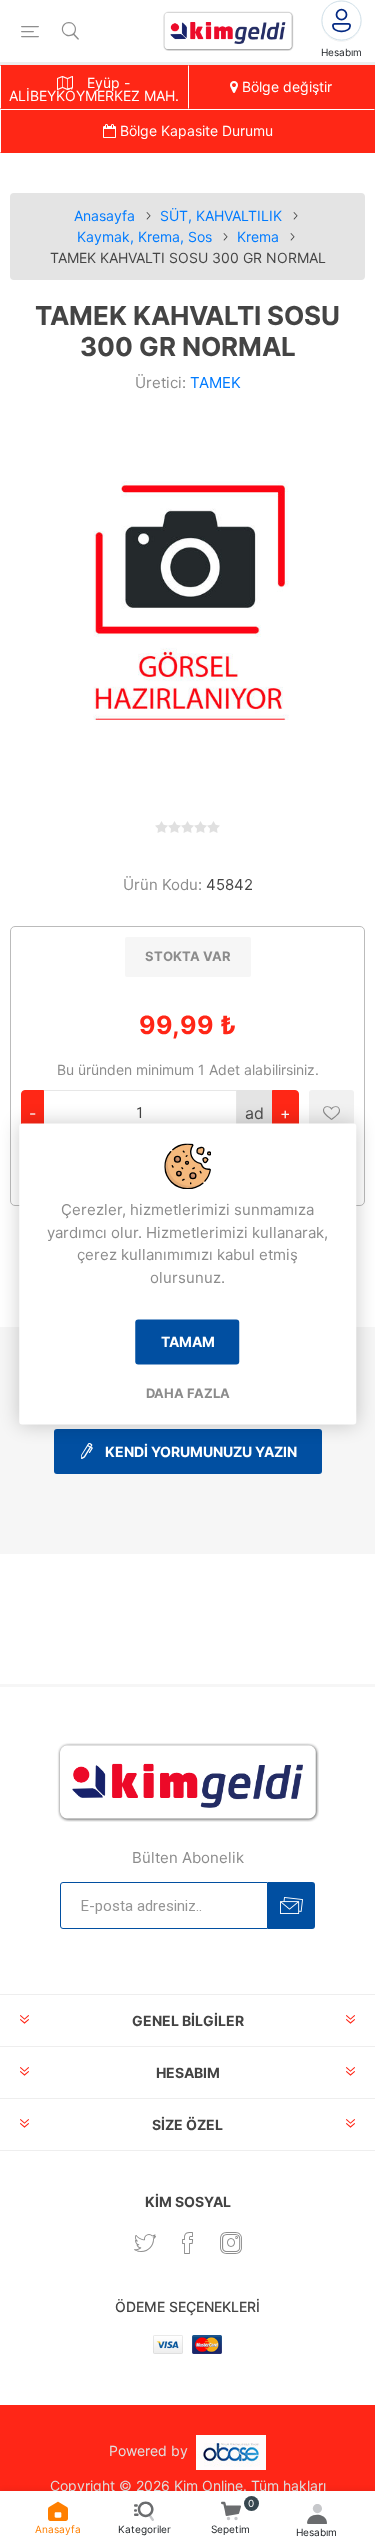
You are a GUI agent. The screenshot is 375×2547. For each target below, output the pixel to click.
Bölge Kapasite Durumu (194, 130)
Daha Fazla (188, 1394)
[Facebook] (188, 2243)
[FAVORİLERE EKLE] (331, 1112)
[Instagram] (231, 2243)
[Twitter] (145, 2243)
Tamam (188, 1342)
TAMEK (215, 382)
